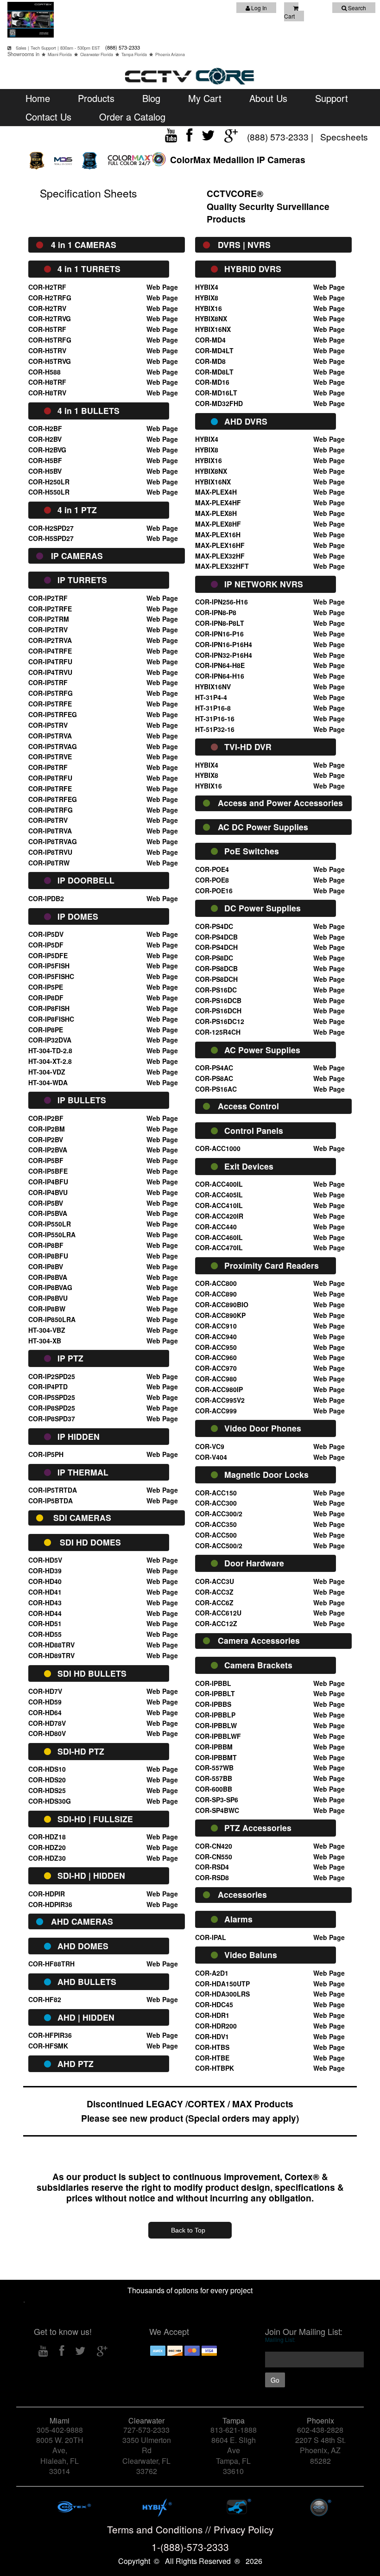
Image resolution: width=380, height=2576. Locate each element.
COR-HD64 (45, 1712)
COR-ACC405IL (219, 1195)
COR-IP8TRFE (50, 789)
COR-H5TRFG (50, 340)
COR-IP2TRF (48, 598)
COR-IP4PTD (48, 1387)
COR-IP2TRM (49, 619)
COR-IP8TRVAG (53, 841)
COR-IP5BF (46, 1160)
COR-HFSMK (48, 2046)
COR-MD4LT (214, 350)
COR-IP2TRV (48, 630)
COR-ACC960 (216, 1357)
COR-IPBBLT (215, 1693)
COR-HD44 (45, 1613)
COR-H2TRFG (50, 298)
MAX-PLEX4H (216, 492)
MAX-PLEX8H (216, 513)
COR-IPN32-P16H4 (224, 655)
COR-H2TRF (47, 287)
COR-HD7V (45, 1691)
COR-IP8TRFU (50, 778)
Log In (258, 8)
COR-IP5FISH (49, 966)
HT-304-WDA (48, 1082)
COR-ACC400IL (219, 1184)
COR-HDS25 (47, 1790)
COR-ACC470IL (219, 1247)
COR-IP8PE (46, 1030)
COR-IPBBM (214, 1747)
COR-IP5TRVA (50, 736)
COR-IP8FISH (49, 1008)
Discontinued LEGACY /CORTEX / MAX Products (190, 2104)
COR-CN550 (214, 1857)
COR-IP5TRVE (50, 757)
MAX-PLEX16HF (220, 545)
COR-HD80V (47, 1733)
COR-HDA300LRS (222, 1994)
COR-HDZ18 (47, 1837)
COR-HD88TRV (51, 1645)
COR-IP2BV (46, 1139)
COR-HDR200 (216, 2026)
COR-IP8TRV (48, 820)
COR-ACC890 (216, 1294)
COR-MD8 (210, 361)
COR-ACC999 (216, 1411)
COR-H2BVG (47, 450)
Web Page (162, 287)
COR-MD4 (210, 340)
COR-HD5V (45, 1560)
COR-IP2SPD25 (52, 1376)
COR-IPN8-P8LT (220, 623)
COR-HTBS (212, 2047)
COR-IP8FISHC (51, 1019)
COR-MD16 (212, 382)
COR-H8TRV (47, 393)
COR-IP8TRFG (51, 810)
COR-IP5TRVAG (53, 746)
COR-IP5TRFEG (53, 714)
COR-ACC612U (218, 1613)
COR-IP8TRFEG (53, 799)
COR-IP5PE (46, 987)
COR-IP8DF (46, 998)
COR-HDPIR (47, 1894)
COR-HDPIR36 (50, 1904)
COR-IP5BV (46, 1203)
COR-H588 (44, 372)
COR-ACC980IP (219, 1389)
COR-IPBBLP (215, 1715)
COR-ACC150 (216, 1493)
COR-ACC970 (216, 1368)
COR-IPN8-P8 (216, 612)
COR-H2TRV (47, 308)
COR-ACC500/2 (219, 1546)
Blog (151, 98)
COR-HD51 (45, 1623)
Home (38, 98)
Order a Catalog (132, 117)
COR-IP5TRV (48, 725)
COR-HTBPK (215, 2068)
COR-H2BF (45, 428)
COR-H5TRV (47, 350)
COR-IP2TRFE (50, 609)
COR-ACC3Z (214, 1592)
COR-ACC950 (216, 1347)
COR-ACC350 (216, 1524)
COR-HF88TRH (51, 1964)
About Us (268, 98)
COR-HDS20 (47, 1780)
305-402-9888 (60, 2430)
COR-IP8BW (47, 1309)
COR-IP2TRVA (50, 640)
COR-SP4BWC (217, 1810)
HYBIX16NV (213, 687)
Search (356, 8)
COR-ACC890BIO (222, 1304)
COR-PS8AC (214, 1078)
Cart (289, 16)
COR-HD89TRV (51, 1655)
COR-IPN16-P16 (219, 634)
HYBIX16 (209, 308)
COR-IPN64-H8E (220, 665)
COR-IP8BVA (48, 1277)
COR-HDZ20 (47, 1847)
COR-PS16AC (216, 1089)
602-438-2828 (320, 2430)
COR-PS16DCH (218, 1011)
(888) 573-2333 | (281, 137)
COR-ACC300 (216, 1503)
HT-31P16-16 (215, 719)
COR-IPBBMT (216, 1757)
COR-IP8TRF (48, 767)
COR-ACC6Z (214, 1603)
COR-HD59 (45, 1702)
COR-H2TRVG (50, 318)
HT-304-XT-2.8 (50, 1061)
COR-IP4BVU (48, 1192)
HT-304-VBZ (47, 1330)
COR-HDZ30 (47, 1858)
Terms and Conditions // (160, 2529)
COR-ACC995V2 (220, 1400)
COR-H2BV (45, 439)
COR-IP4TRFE (50, 651)
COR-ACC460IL (219, 1237)
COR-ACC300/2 (219, 1514)
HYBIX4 (207, 287)
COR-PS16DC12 (220, 1021)
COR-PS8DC (214, 958)
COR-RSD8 (212, 1877)
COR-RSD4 (212, 1867)
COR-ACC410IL (219, 1205)
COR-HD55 (45, 1634)
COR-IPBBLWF (218, 1736)
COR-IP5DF (46, 945)
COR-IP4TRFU (50, 661)
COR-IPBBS (213, 1704)
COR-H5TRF (47, 329)
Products (96, 98)
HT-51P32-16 (215, 729)
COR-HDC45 (214, 2004)
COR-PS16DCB (218, 1000)
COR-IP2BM (47, 1129)
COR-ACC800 (216, 1283)
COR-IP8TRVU (50, 852)
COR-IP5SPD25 (52, 1397)
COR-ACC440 (216, 1227)
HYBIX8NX (211, 318)
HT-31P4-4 (211, 697)
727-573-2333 (146, 2430)
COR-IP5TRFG (51, 693)
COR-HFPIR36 (50, 2035)
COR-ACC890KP (220, 1315)
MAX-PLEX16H (218, 534)
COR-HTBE (212, 2058)
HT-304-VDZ (47, 1072)
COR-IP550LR (50, 1224)
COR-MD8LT (214, 372)
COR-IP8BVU (48, 1298)
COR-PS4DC (214, 926)
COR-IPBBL (213, 1683)
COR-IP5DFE (48, 955)
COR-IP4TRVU (50, 672)
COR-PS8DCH (216, 979)
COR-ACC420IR (219, 1216)
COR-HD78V (47, 1723)
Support (332, 98)
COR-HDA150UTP (222, 1984)
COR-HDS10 (47, 1769)
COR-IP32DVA (50, 1040)
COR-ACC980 (216, 1379)
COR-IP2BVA (48, 1150)
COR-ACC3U (215, 1581)
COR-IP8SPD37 (52, 1418)
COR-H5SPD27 (51, 538)
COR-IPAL (211, 1937)
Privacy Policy (244, 2529)
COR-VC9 (210, 1446)
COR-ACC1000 (218, 1148)
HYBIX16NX (213, 329)
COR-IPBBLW (216, 1725)
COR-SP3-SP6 (217, 1800)
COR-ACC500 (216, 1535)
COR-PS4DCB (216, 937)
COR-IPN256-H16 (222, 602)
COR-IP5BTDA (51, 1501)
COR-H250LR (49, 482)
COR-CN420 (214, 1846)
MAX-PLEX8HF (218, 524)
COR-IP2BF (46, 1118)
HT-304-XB (45, 1341)
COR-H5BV (45, 471)
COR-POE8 (212, 880)
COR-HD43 (45, 1603)
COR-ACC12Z (216, 1623)
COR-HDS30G (50, 1801)
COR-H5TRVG (50, 361)
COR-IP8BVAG (50, 1287)
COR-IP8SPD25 (52, 1408)
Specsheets (344, 137)
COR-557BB (214, 1778)
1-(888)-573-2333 (190, 2547)
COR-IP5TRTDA (53, 1490)
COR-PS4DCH (216, 947)
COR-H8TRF (47, 382)
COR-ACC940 (216, 1336)
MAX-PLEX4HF (218, 502)
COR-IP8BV (46, 1266)
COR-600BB (214, 1789)
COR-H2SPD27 (51, 528)
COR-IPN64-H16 (220, 676)
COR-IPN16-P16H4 (224, 644)
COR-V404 (211, 1457)
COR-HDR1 (212, 2015)
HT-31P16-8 (213, 708)
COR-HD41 (45, 1592)
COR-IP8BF (46, 1245)
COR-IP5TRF (48, 682)
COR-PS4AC (214, 1068)
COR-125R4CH (218, 1032)
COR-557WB (214, 1768)
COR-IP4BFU (48, 1182)
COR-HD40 (45, 1581)
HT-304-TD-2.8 (50, 1050)
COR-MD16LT (216, 393)
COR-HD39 (45, 1571)
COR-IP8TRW (49, 863)
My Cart (205, 98)
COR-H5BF (45, 460)
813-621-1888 (234, 2430)
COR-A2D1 (212, 1973)
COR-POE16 (214, 890)
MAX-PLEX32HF (220, 556)
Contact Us (48, 117)
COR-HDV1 (212, 2036)
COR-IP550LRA (52, 1234)
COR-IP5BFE (48, 1171)
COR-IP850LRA (52, 1319)
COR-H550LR (49, 492)
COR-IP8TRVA (50, 831)
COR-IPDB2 (46, 898)
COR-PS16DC (216, 990)
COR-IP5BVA (48, 1213)
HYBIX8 (207, 298)
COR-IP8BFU (48, 1256)
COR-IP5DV (46, 934)
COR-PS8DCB (216, 968)
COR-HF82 (45, 1999)
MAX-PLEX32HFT (222, 566)
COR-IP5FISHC (51, 976)
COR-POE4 (212, 869)
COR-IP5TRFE (50, 704)
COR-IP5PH (46, 1454)
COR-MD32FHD (219, 403)
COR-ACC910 (216, 1326)
